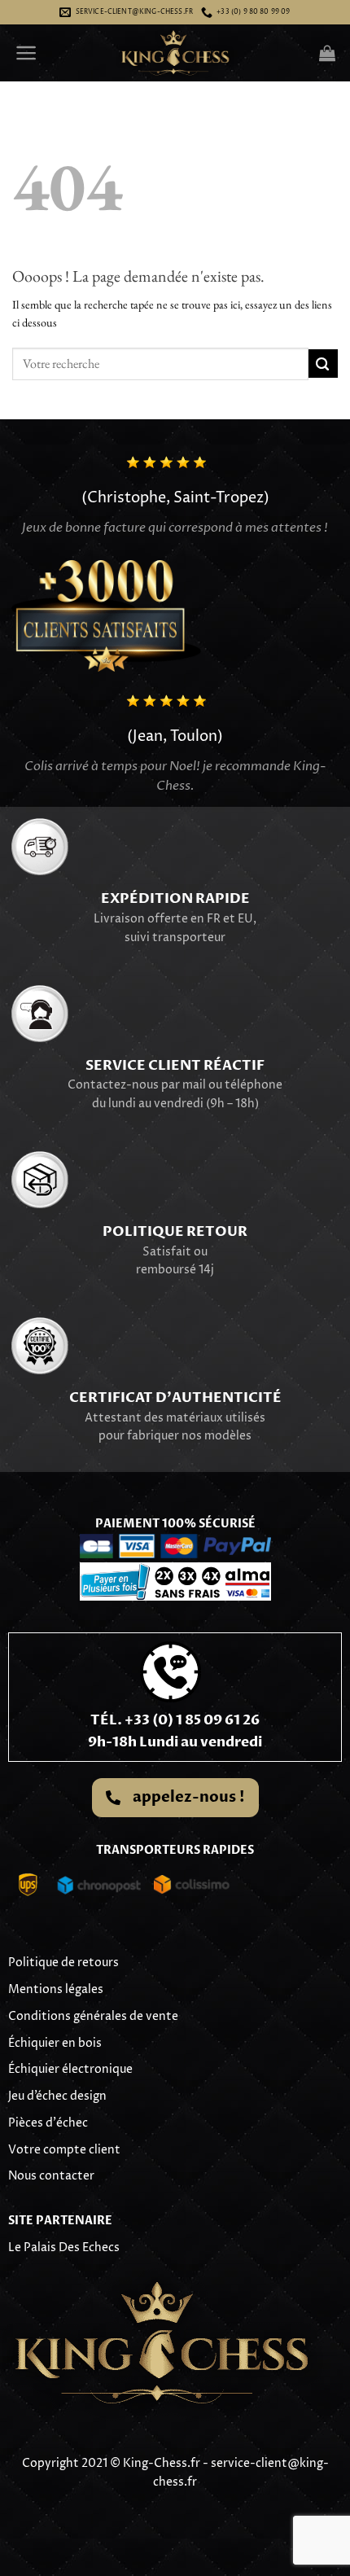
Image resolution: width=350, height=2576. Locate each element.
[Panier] (327, 53)
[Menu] (26, 53)
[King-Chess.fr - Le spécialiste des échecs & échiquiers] (175, 53)
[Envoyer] (323, 364)
